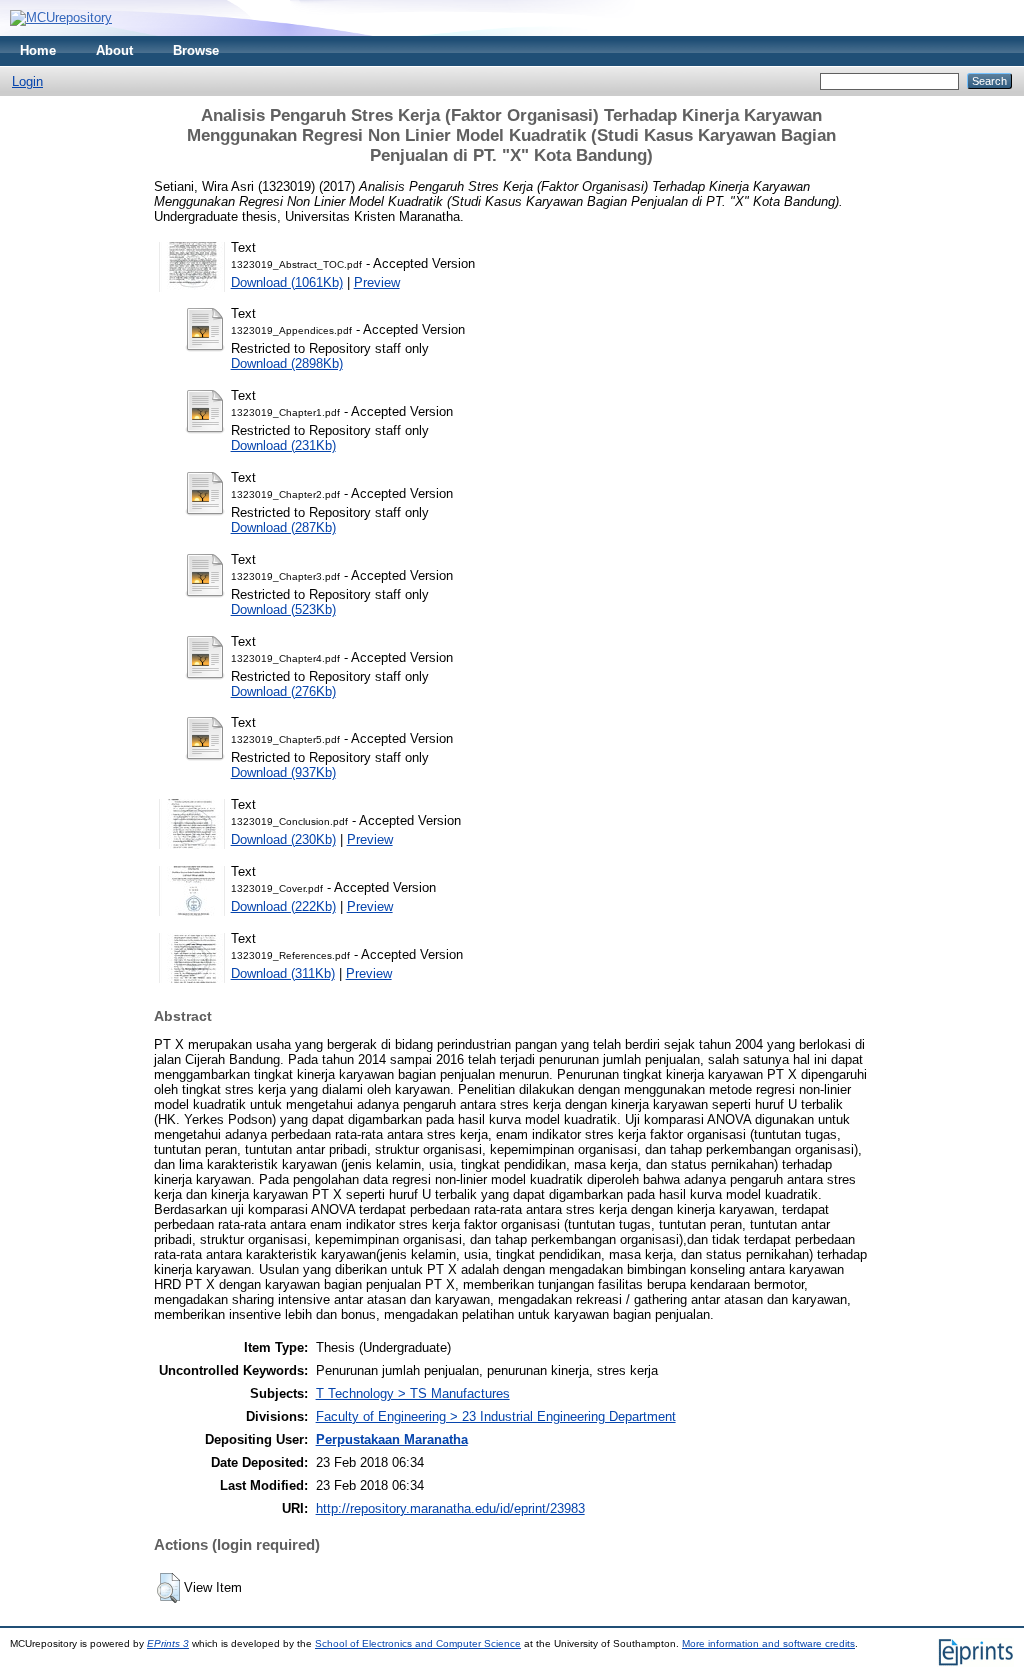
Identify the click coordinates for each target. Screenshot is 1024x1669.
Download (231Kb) (283, 445)
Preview (377, 282)
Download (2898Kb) (287, 363)
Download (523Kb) (283, 609)
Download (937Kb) (283, 772)
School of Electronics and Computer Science (418, 1643)
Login (27, 81)
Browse (196, 50)
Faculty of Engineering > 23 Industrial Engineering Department (496, 1416)
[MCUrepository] (61, 17)
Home (38, 50)
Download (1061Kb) (287, 282)
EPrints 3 (168, 1643)
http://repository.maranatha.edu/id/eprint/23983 (450, 1508)
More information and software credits (768, 1643)
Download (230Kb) (283, 839)
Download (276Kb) (283, 691)
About (114, 50)
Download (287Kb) (283, 527)
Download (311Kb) (283, 973)
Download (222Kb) (283, 906)
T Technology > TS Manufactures (413, 1393)
